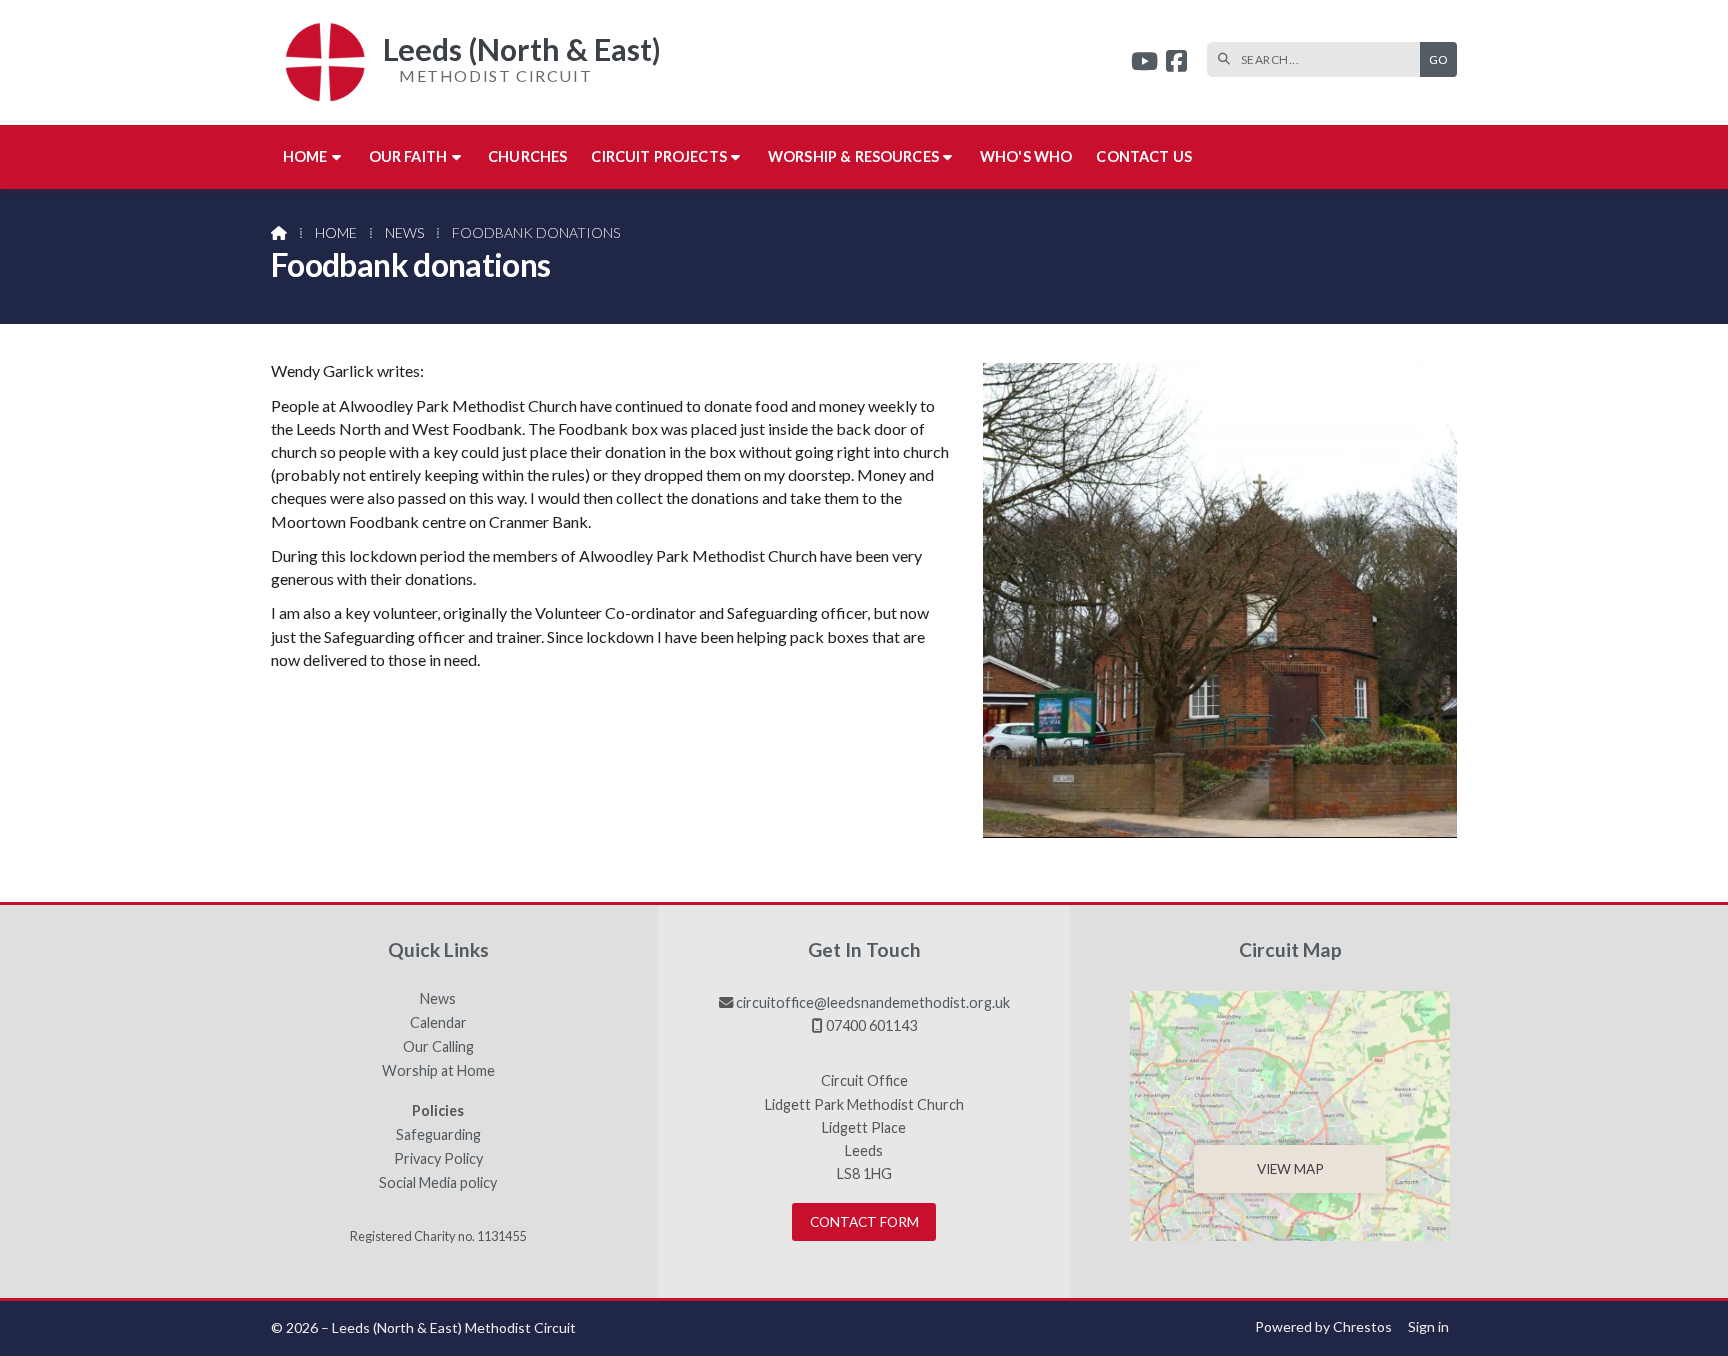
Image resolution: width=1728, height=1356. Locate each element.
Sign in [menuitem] (1428, 1326)
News (404, 232)
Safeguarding (438, 1135)
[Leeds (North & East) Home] (318, 62)
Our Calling (438, 1047)
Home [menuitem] (305, 156)
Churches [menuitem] (527, 156)
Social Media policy (438, 1183)
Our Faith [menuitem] (408, 156)
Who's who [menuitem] (1026, 156)
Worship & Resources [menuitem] (853, 156)
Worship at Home (438, 1071)
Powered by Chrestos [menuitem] (1323, 1326)
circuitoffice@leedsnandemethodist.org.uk (873, 1002)
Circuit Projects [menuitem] (659, 156)
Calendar (438, 1023)
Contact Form (864, 1222)
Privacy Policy (438, 1159)
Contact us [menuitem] (1144, 156)
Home (336, 232)
